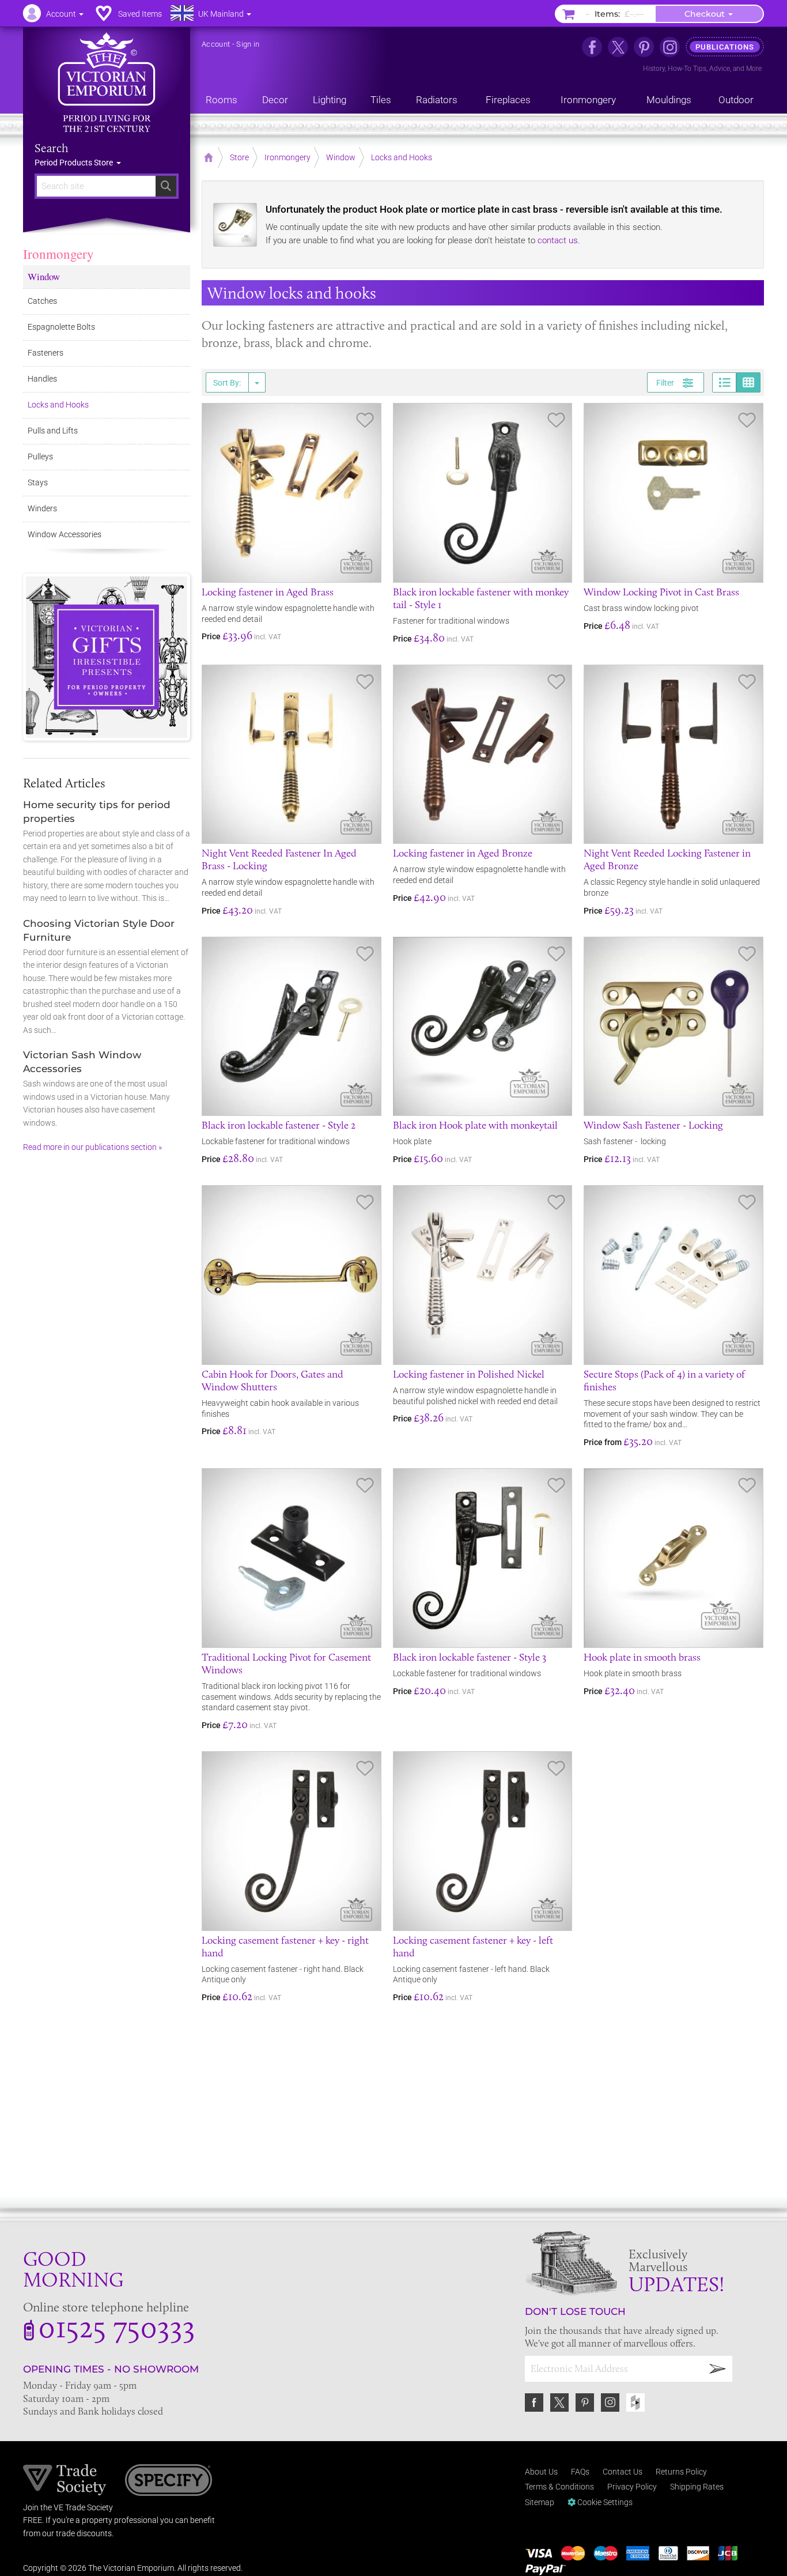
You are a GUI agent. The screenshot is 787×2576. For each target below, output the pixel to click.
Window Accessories (65, 534)
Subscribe (718, 2369)
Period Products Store (75, 163)
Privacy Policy (632, 2487)
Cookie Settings (604, 2502)
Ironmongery (58, 254)
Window (44, 276)
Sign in (248, 44)
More (754, 69)
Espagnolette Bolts (61, 327)
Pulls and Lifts (53, 431)
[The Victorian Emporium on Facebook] (592, 47)
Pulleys (40, 457)
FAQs (580, 2472)
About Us (541, 2472)
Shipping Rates (697, 2487)
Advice (720, 69)
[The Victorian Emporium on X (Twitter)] (618, 47)
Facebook (534, 2402)
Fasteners (46, 353)
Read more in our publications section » (92, 1147)
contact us (558, 240)
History (654, 69)
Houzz (635, 2402)
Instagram (610, 2402)
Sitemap (540, 2502)
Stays (38, 482)
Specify (169, 2481)
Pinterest (585, 2402)
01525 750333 (117, 2326)
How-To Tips (687, 69)
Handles (42, 379)
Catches (42, 301)
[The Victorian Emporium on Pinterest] (644, 47)
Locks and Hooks (58, 405)
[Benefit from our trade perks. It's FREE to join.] (65, 2479)
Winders (42, 508)
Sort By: (227, 383)
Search (52, 148)
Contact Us (623, 2472)
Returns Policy (681, 2472)
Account (216, 44)
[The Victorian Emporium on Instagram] (670, 47)
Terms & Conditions (559, 2487)
